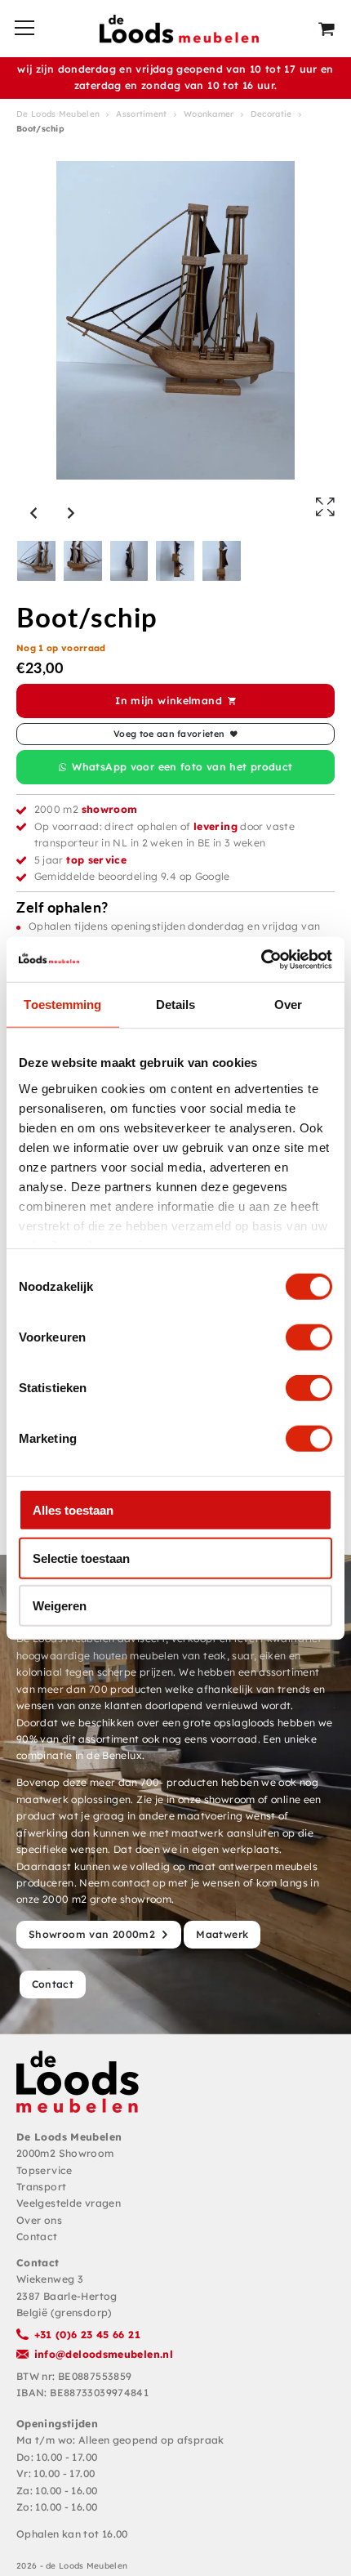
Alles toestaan (73, 1510)
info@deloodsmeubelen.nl (104, 2354)
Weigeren (60, 1606)
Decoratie (271, 114)
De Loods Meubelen (58, 114)
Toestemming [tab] (62, 1005)
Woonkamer (209, 114)
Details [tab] (176, 1005)
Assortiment (141, 114)
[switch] (309, 1337)
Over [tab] (288, 1005)
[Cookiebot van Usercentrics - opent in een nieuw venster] (261, 959)
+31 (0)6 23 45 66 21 (87, 2335)
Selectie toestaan (81, 1558)
